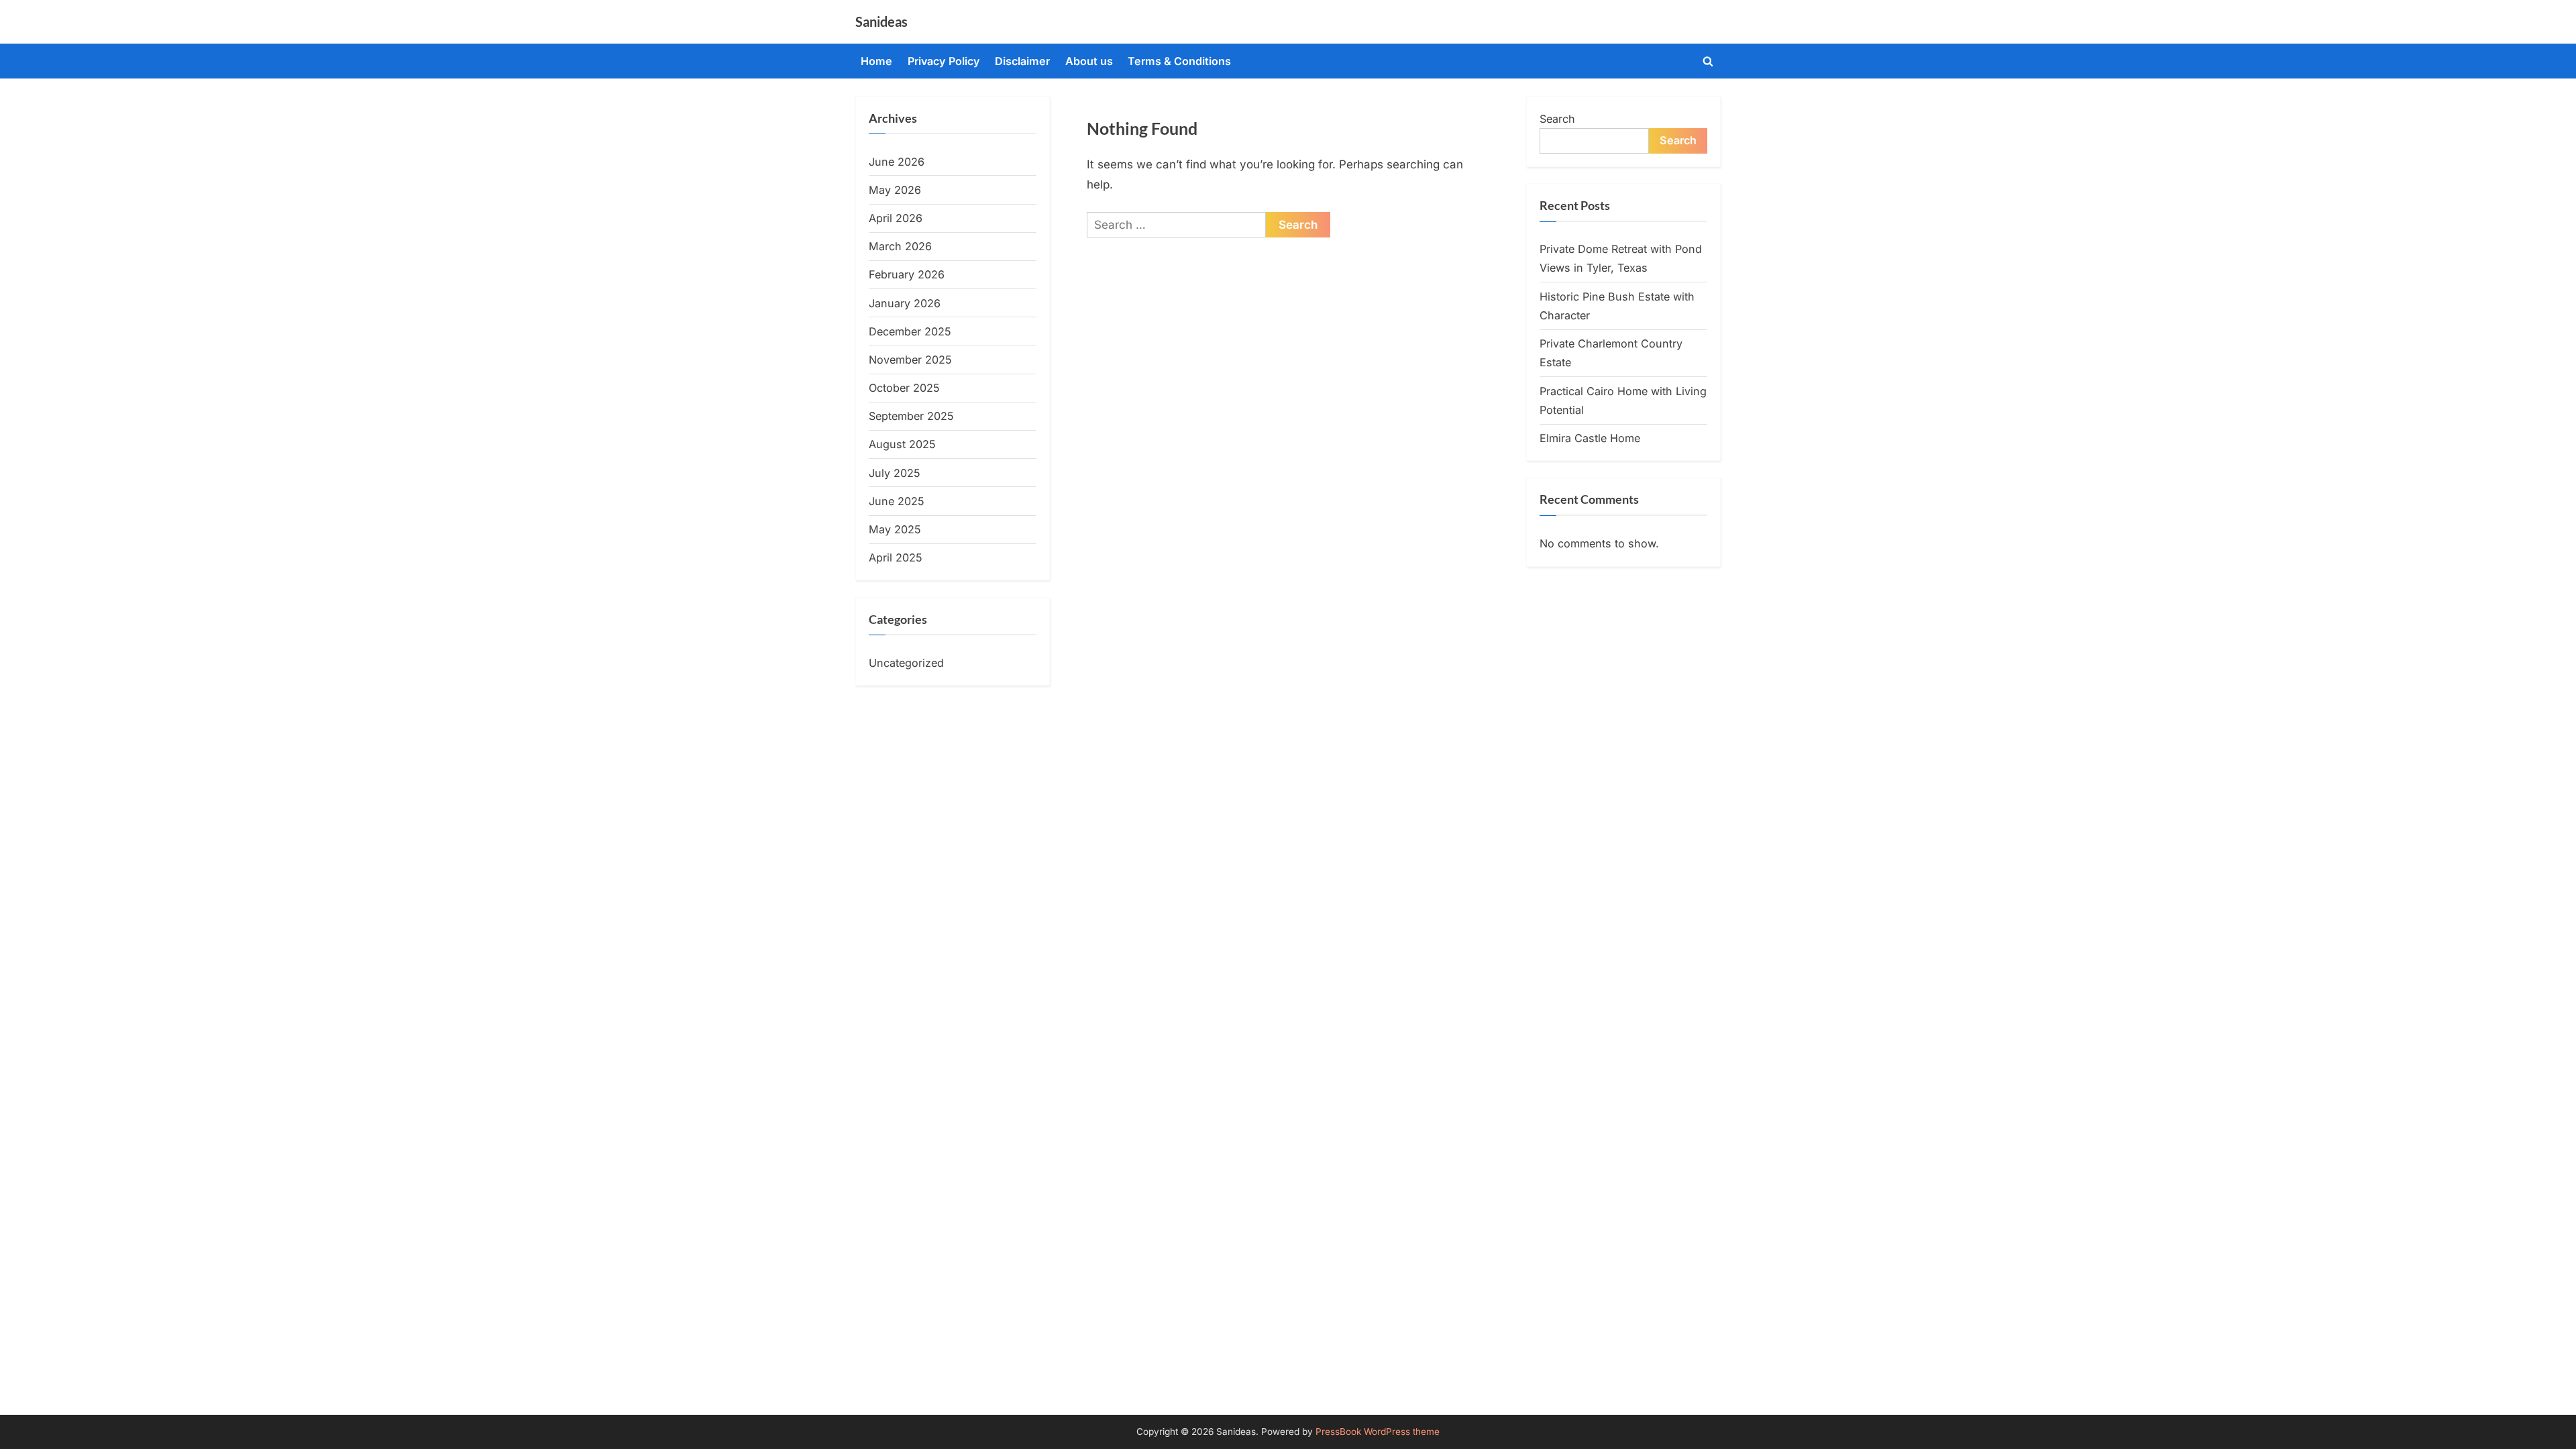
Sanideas (881, 21)
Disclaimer (1022, 61)
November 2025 (910, 360)
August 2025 (902, 444)
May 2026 (895, 190)
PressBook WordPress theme (1378, 1432)
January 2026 (905, 303)
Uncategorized (906, 663)
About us (1089, 61)
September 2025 (911, 416)
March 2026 (900, 246)
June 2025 (897, 501)
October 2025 (904, 388)
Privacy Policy (944, 61)
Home (876, 61)
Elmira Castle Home (1590, 438)
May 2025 (895, 529)
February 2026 (907, 274)
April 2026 (896, 218)
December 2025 (910, 331)
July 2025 (895, 473)
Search (1557, 119)
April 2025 (896, 557)
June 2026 (897, 162)
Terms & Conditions (1179, 61)
